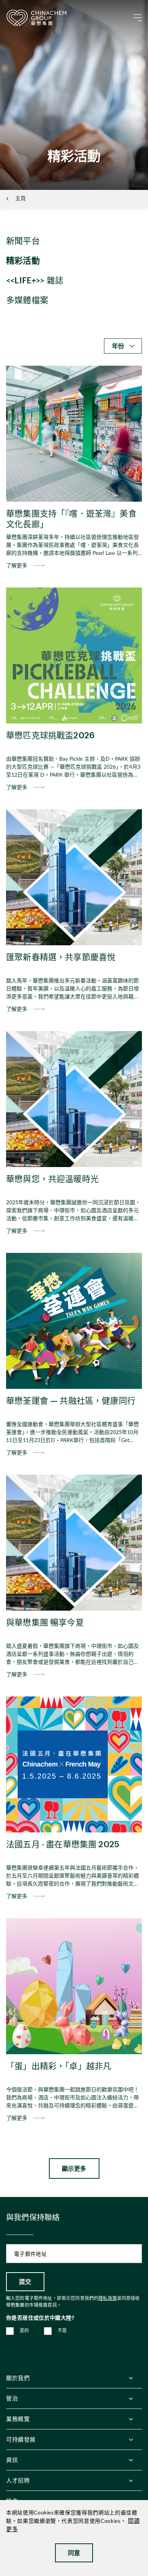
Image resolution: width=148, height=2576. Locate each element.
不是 (62, 2331)
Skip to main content (29, 6)
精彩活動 (23, 260)
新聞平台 (23, 240)
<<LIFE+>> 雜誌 (35, 280)
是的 (24, 2331)
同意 (74, 2553)
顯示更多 (74, 2168)
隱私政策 (108, 2298)
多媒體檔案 (27, 300)
